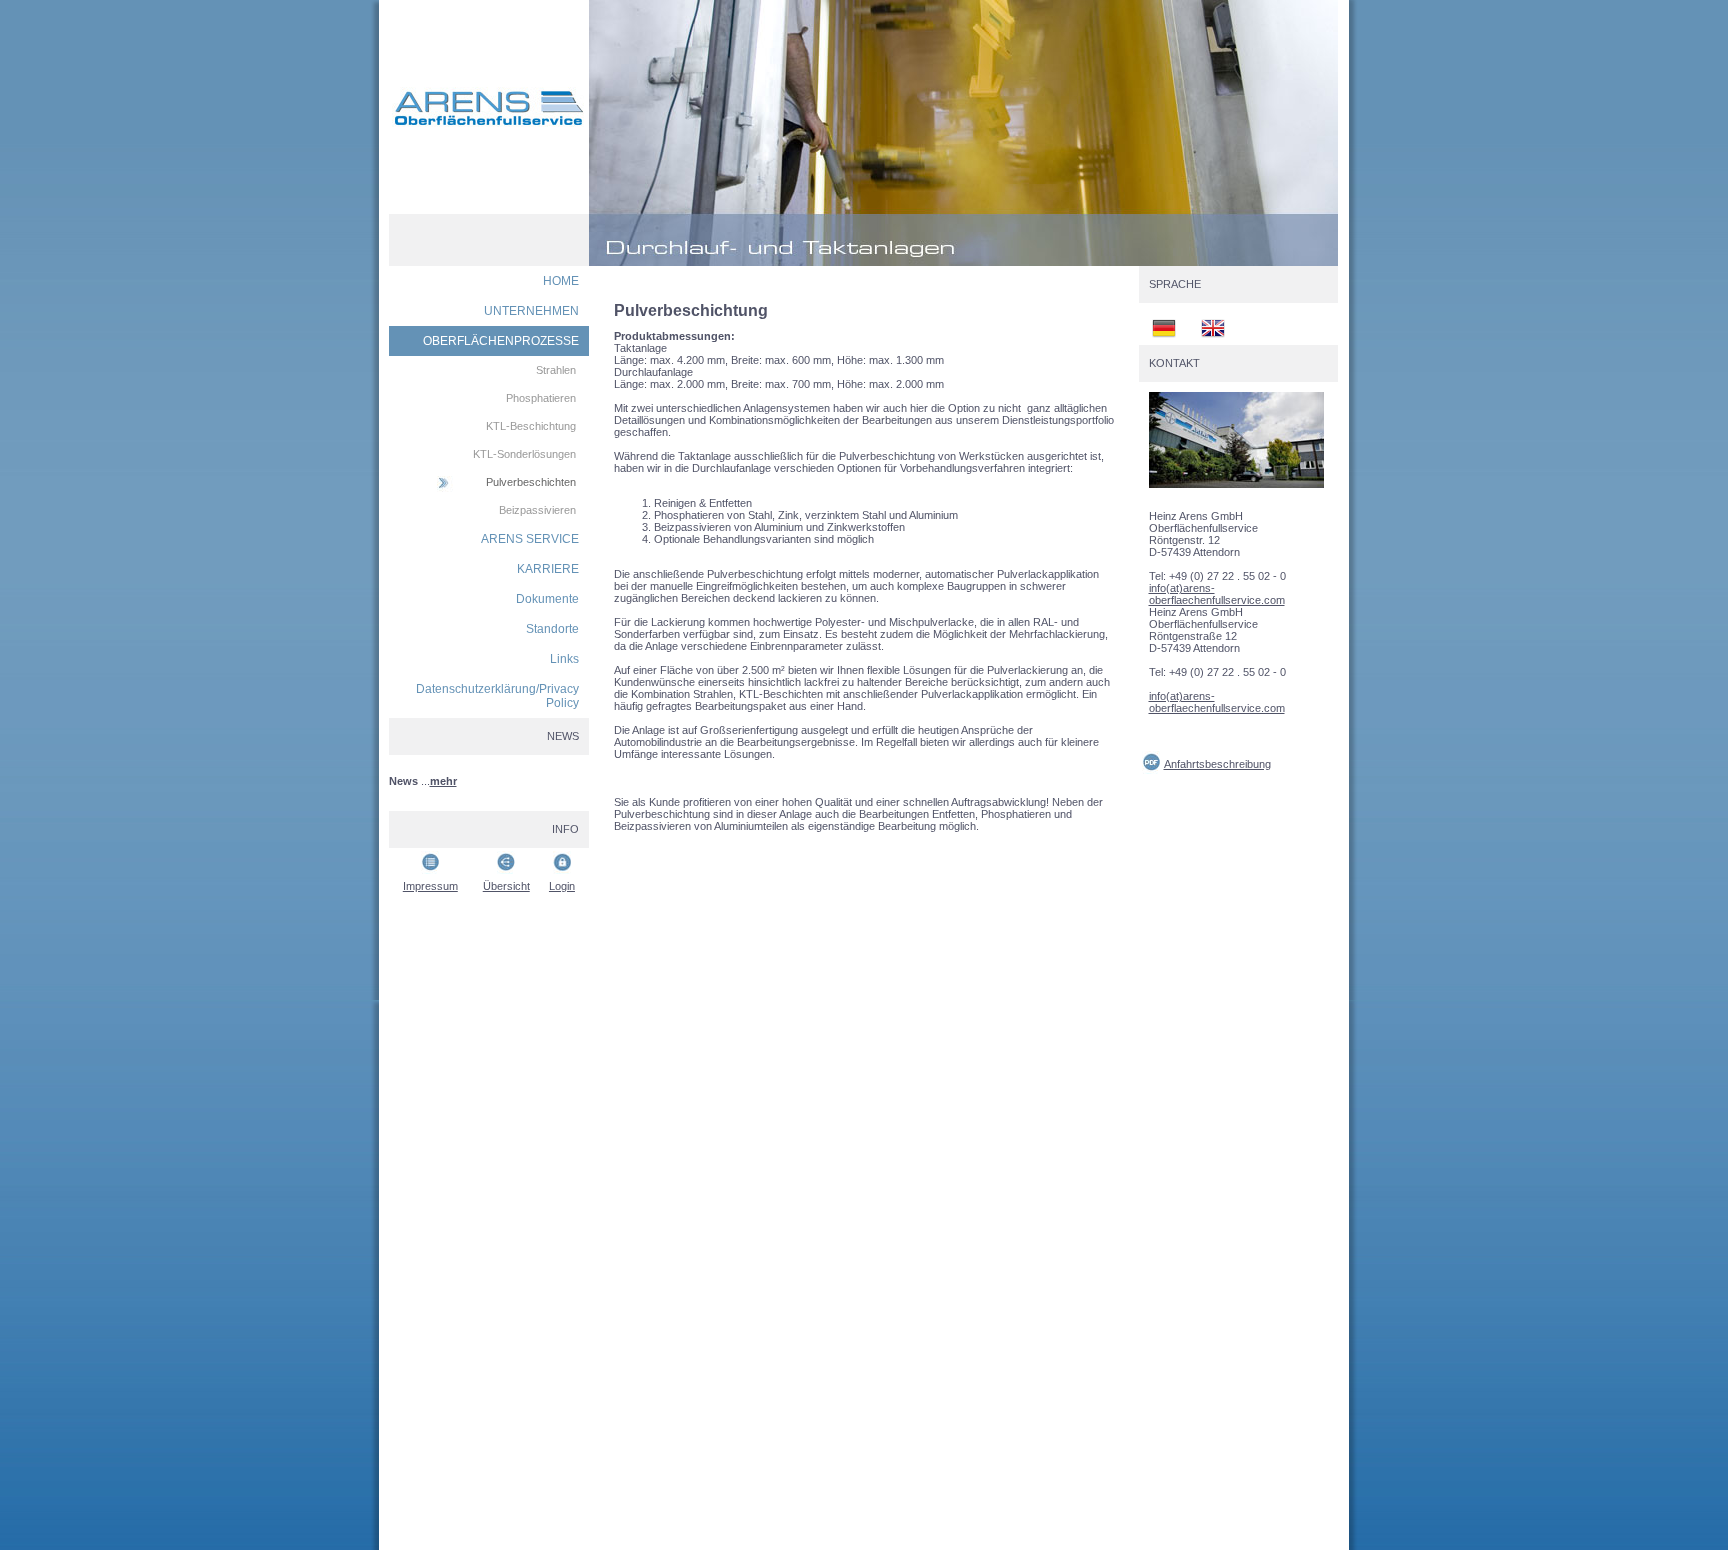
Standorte (552, 629)
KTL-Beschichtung (531, 426)
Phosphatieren (541, 398)
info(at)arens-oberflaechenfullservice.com (1217, 594)
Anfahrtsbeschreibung (1217, 764)
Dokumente (547, 599)
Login (562, 886)
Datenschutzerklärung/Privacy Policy (497, 696)
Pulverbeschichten (531, 482)
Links (564, 659)
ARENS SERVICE (530, 539)
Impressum (430, 886)
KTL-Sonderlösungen (524, 454)
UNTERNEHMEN (531, 311)
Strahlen (556, 370)
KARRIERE (548, 569)
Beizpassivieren (537, 510)
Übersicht (506, 886)
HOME (561, 281)
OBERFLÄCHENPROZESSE (501, 341)
